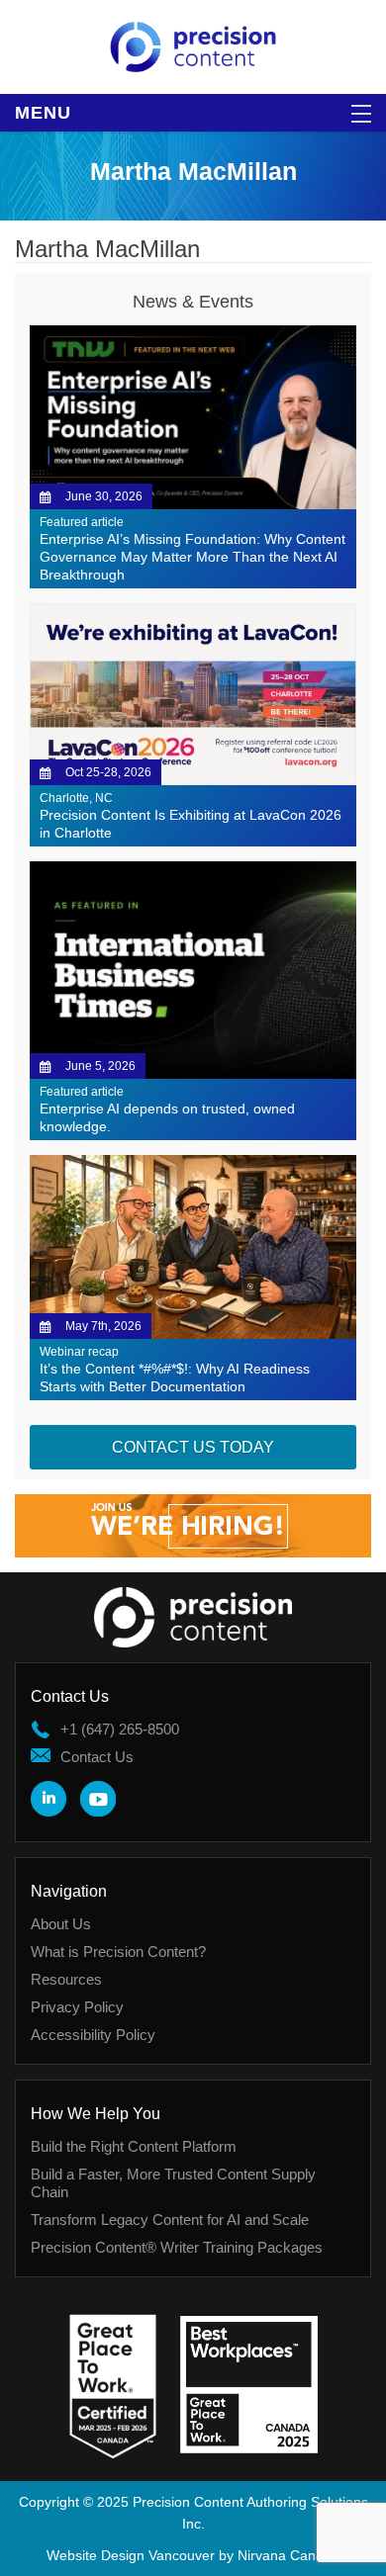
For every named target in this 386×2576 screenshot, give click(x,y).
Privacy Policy (77, 2007)
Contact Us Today (193, 1447)
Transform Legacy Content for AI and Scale (170, 2220)
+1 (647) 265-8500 (120, 1729)
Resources (66, 1979)
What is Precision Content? (118, 1952)
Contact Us (97, 1757)
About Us (61, 1924)
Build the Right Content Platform (134, 2146)
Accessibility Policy (93, 2035)
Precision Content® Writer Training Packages (177, 2247)
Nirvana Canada (289, 2555)
